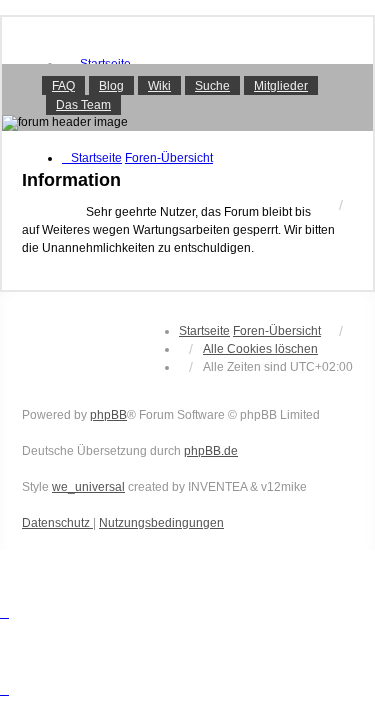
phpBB (108, 415)
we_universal (88, 487)
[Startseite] (187, 97)
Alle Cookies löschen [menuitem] (260, 349)
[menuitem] (57, 523)
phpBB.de (211, 451)
